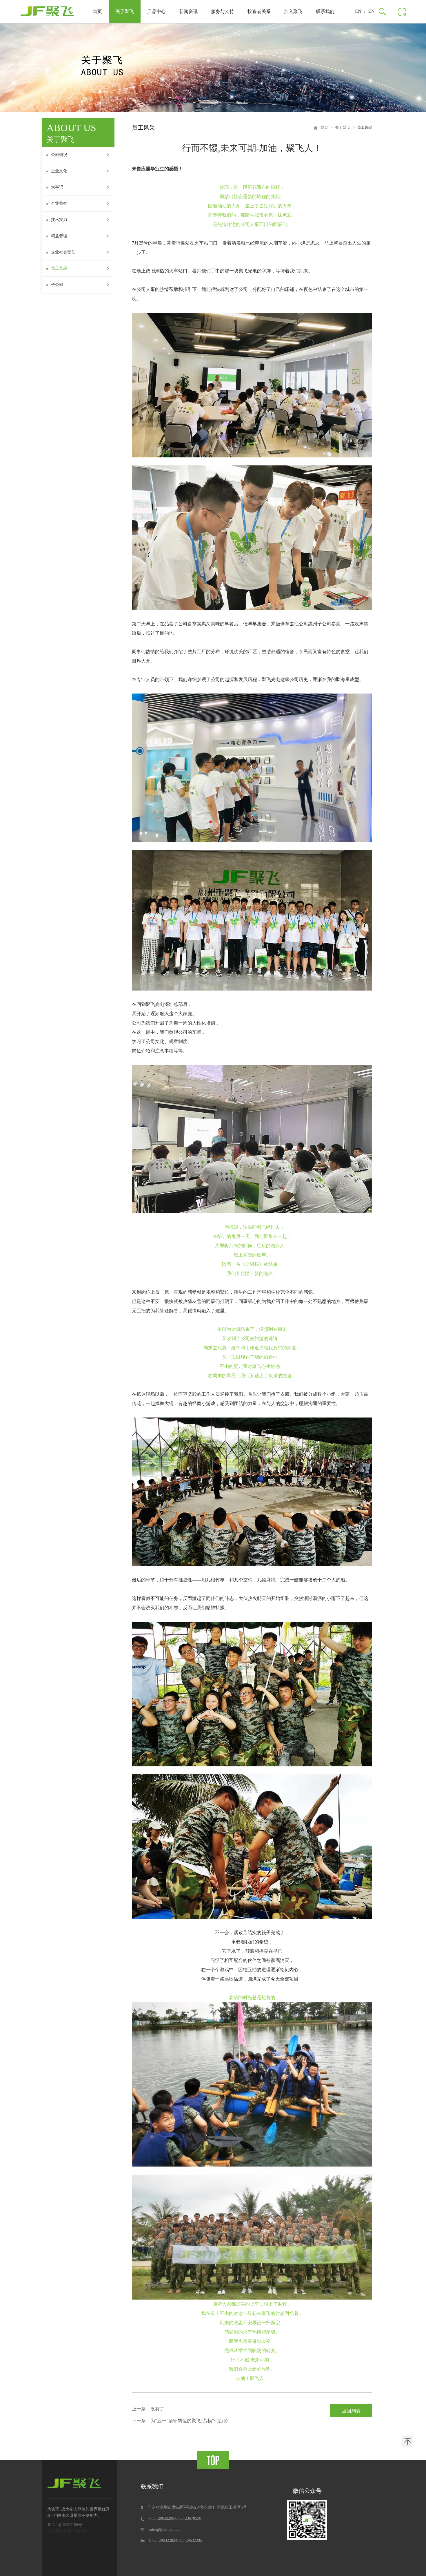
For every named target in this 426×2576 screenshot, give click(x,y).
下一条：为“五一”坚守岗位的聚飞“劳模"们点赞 (180, 2421)
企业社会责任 (63, 252)
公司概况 (59, 155)
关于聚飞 (125, 11)
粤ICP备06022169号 (65, 2525)
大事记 (57, 187)
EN (372, 11)
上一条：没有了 (148, 2409)
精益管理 (59, 236)
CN (358, 11)
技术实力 (59, 220)
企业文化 (59, 171)
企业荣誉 (59, 203)
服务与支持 (223, 11)
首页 (97, 11)
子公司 (57, 285)
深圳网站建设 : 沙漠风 (67, 2531)
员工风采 (59, 268)
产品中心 (156, 11)
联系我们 (325, 11)
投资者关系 (259, 11)
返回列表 (351, 2411)
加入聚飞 (293, 11)
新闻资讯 (188, 11)
